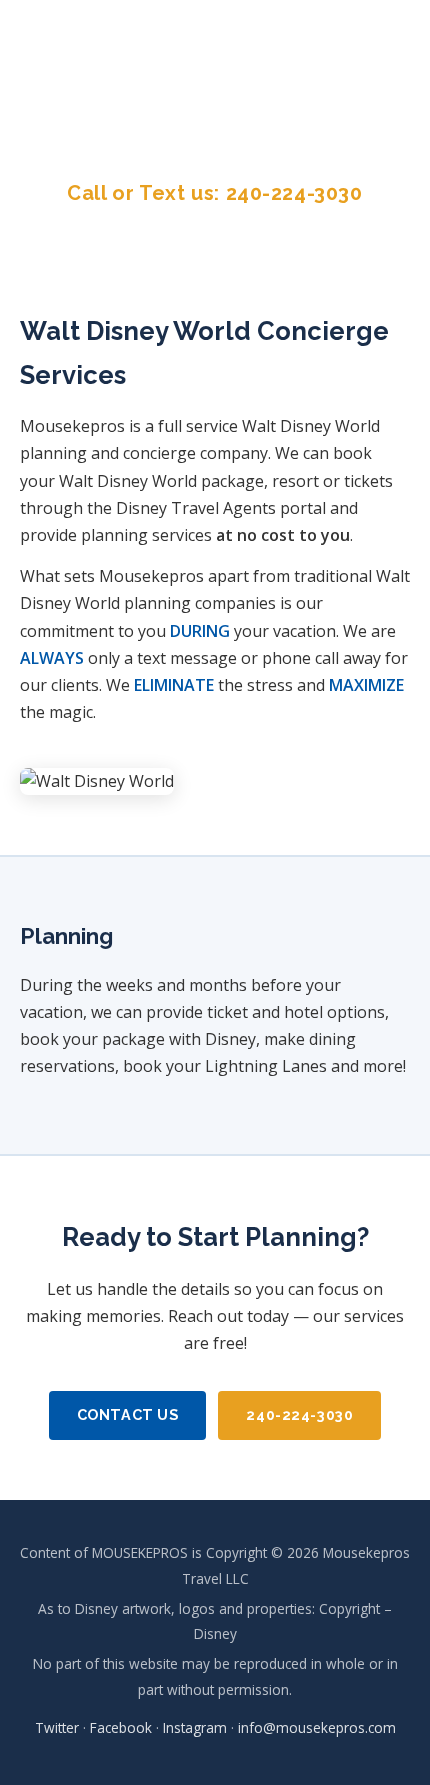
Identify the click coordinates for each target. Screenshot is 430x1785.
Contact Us (128, 1414)
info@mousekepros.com (317, 1727)
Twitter (92, 70)
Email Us (215, 127)
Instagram (327, 70)
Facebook (205, 70)
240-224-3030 (294, 193)
